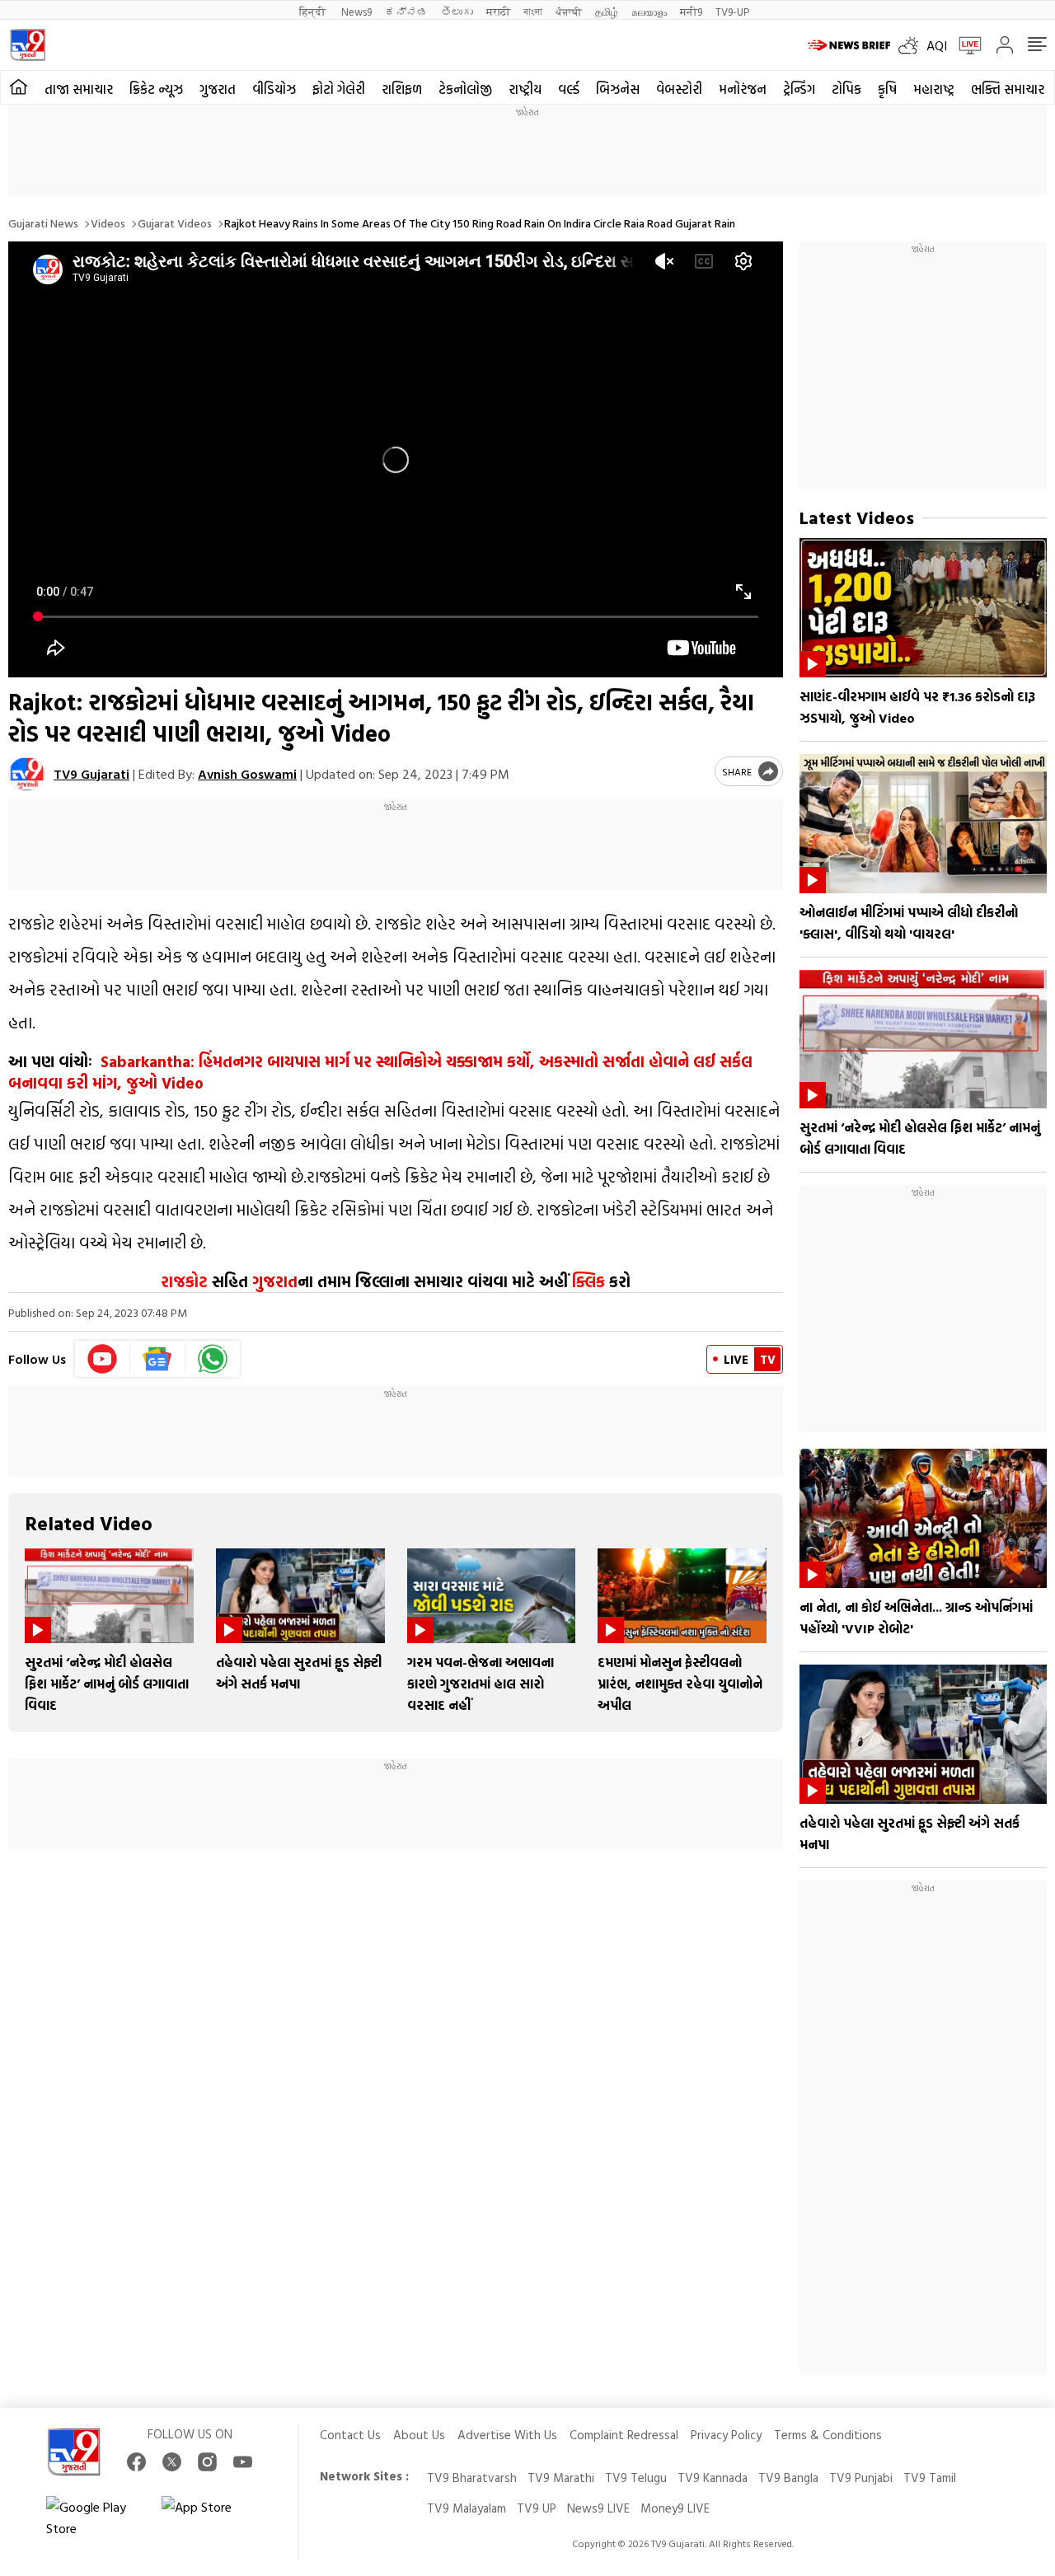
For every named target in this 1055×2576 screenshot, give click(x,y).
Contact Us (350, 2435)
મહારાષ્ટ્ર (934, 89)
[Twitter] (172, 2462)
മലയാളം (649, 11)
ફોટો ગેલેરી (339, 89)
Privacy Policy (726, 2435)
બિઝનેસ (618, 89)
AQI (937, 45)
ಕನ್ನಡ (406, 11)
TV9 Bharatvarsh (472, 2478)
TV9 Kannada (713, 2478)
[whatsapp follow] (213, 1359)
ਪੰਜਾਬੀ (569, 11)
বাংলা (533, 11)
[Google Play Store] (96, 2517)
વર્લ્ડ (569, 89)
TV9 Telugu (636, 2478)
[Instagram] (207, 2462)
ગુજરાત (218, 89)
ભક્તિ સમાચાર (1008, 89)
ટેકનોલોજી (465, 89)
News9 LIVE (598, 2508)
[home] (19, 87)
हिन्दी (314, 11)
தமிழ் (607, 11)
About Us (419, 2435)
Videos (108, 223)
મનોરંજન (743, 89)
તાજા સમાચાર (79, 89)
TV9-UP (732, 11)
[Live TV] (964, 45)
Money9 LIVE (675, 2508)
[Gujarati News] (28, 45)
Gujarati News (43, 223)
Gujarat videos (175, 223)
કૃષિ (887, 89)
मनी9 (691, 11)
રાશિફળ (402, 89)
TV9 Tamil (930, 2478)
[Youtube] (103, 1359)
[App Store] (211, 2517)
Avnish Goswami (247, 774)
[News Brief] (849, 45)
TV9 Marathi (561, 2478)
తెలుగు (457, 11)
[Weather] (912, 45)
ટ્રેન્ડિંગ (799, 89)
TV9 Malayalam (467, 2508)
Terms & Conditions (828, 2435)
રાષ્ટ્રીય (525, 89)
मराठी (498, 11)
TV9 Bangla (788, 2478)
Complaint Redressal (624, 2435)
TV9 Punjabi (861, 2478)
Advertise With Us (507, 2435)
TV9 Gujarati (91, 774)
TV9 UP (537, 2508)
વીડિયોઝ (274, 89)
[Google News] (158, 1359)
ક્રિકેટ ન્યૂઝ (156, 89)
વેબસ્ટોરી (679, 89)
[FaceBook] (136, 2462)
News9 (356, 11)
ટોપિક (846, 89)
